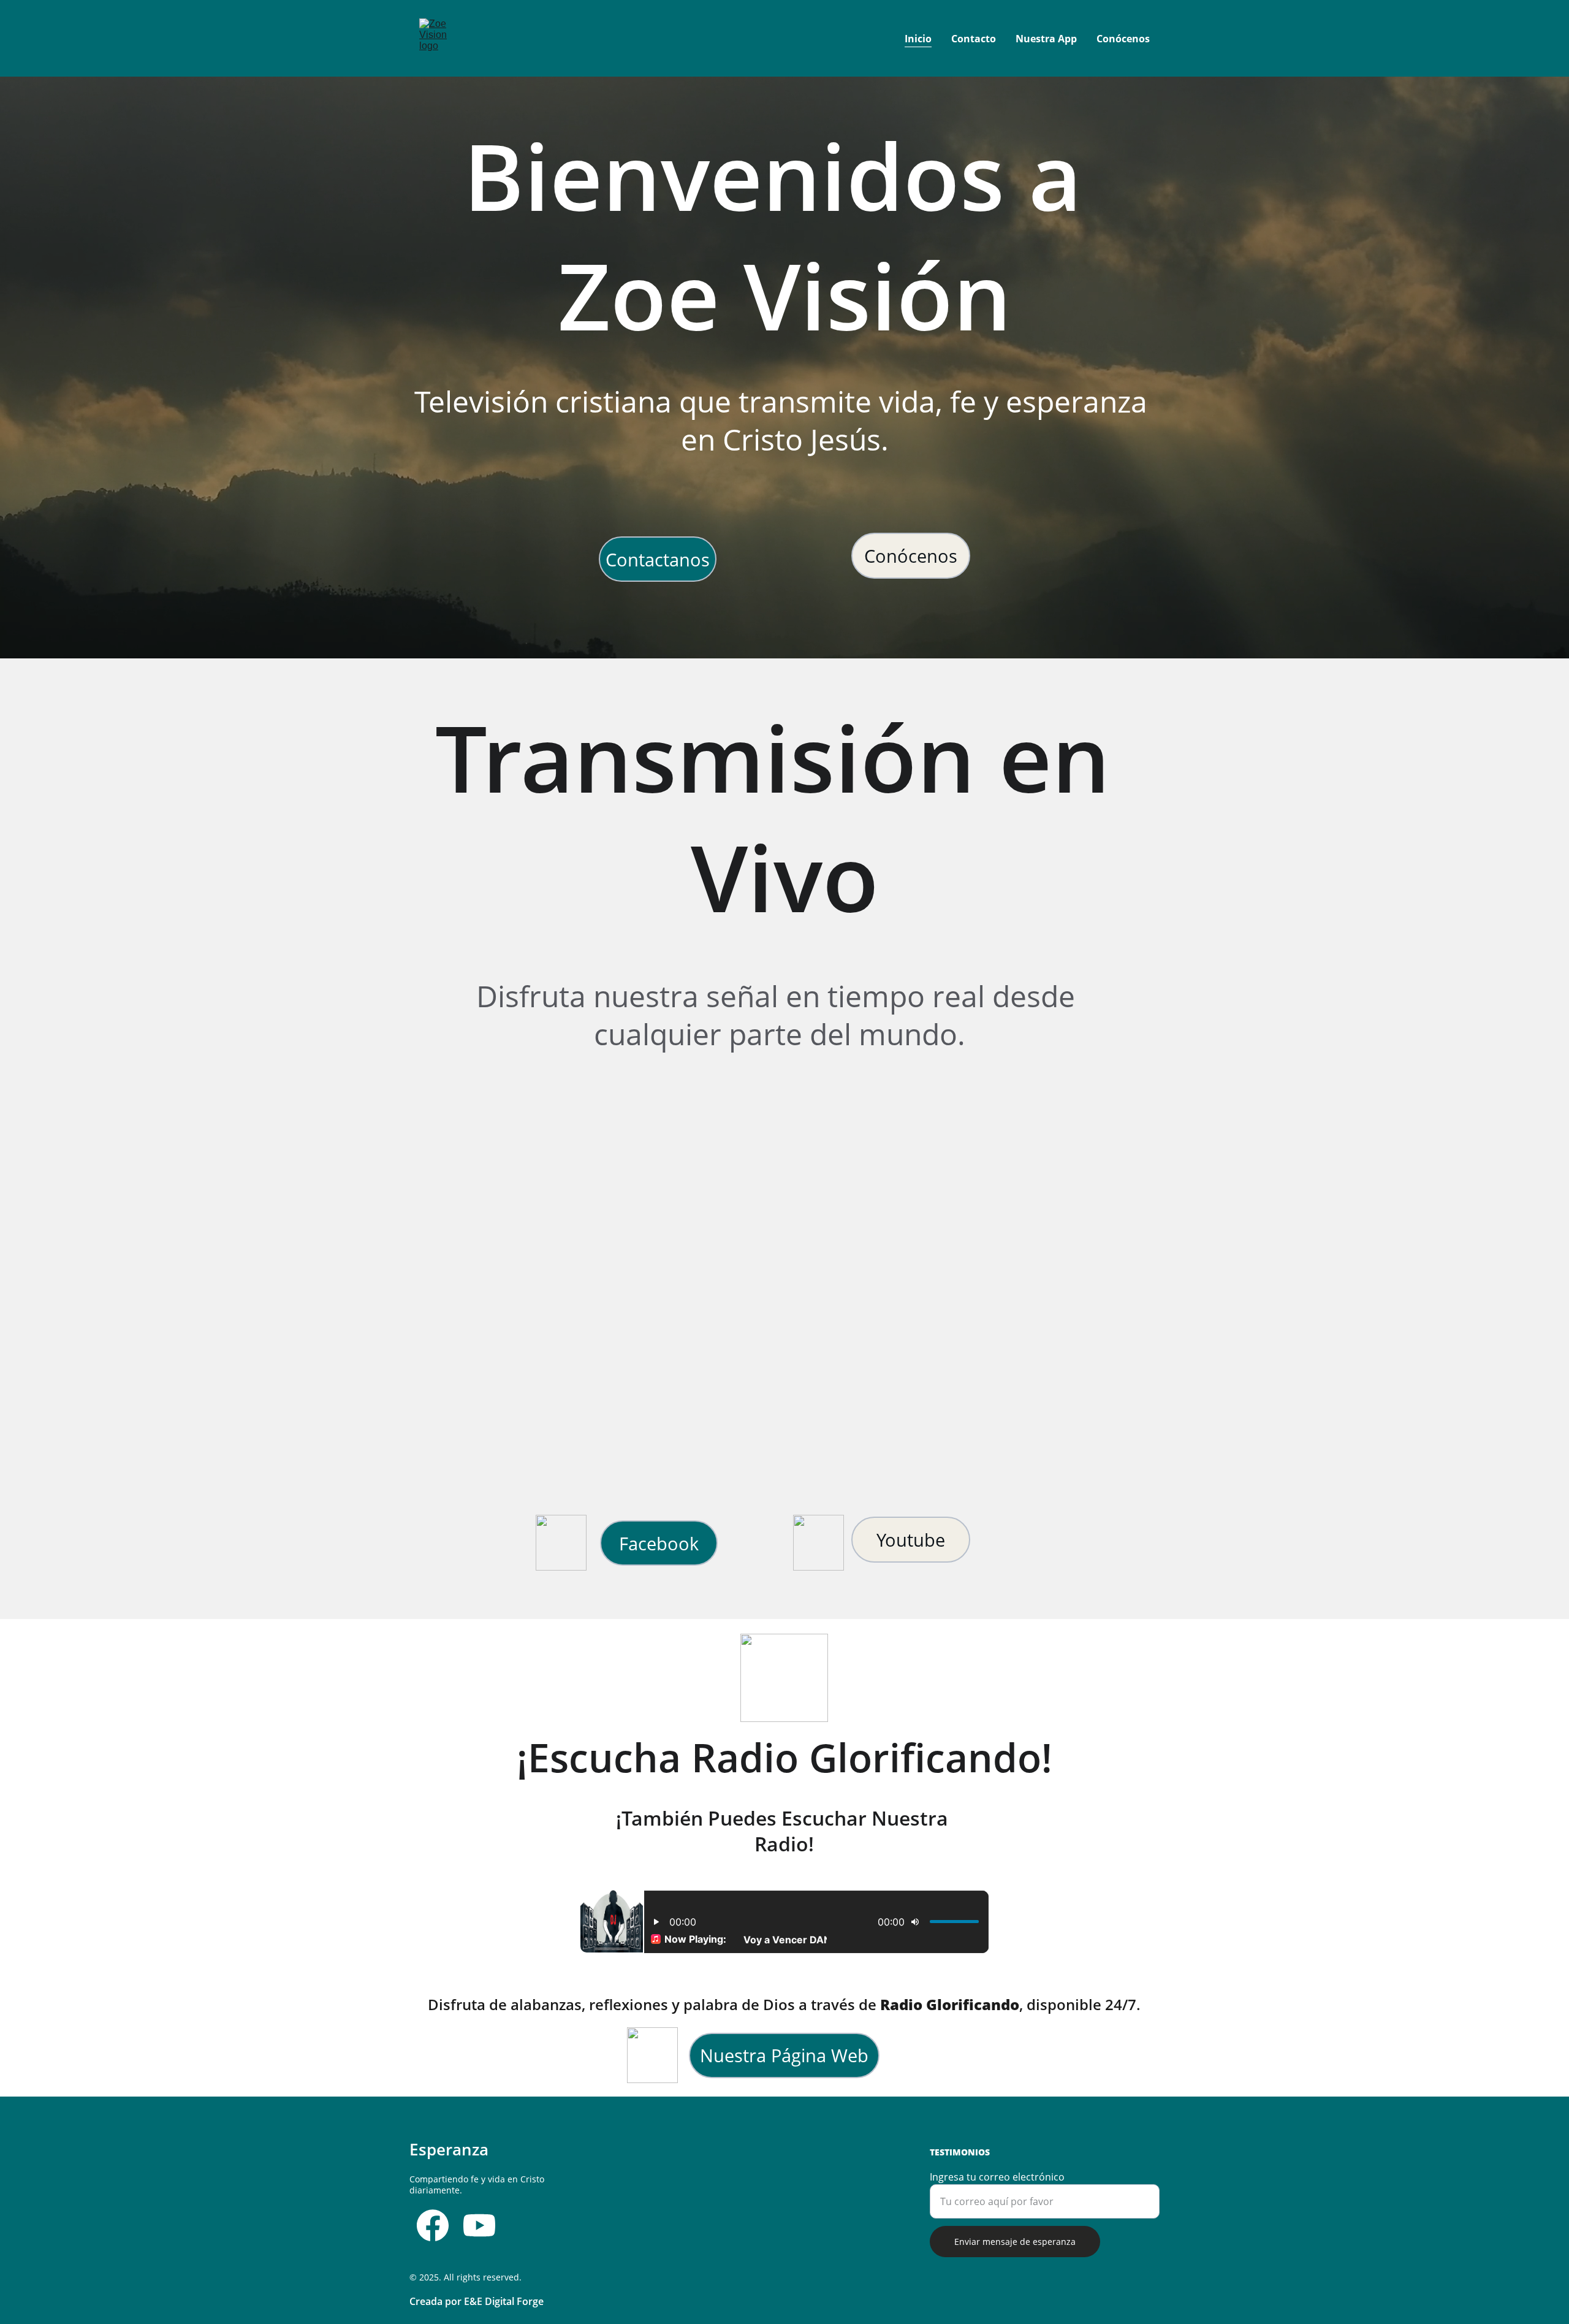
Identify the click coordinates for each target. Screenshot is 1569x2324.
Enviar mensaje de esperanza (1015, 2242)
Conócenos (1123, 39)
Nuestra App (1046, 39)
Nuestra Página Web (784, 2055)
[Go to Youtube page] (479, 2225)
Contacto (974, 39)
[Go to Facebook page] (433, 2225)
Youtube (911, 1540)
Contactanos (658, 559)
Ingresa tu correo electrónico (997, 2177)
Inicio (918, 39)
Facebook (659, 1543)
